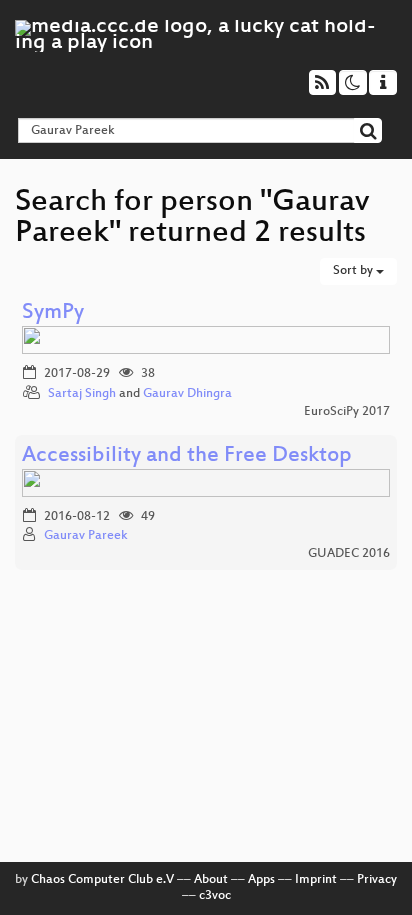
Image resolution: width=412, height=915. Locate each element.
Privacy (377, 880)
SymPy (53, 313)
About (211, 880)
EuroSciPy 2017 (347, 412)
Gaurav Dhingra (187, 394)
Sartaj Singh (82, 394)
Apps (261, 880)
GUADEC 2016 (349, 554)
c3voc (215, 896)
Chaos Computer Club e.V (102, 880)
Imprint (316, 880)
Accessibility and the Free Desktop (187, 456)
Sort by (354, 271)
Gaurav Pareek (86, 536)
